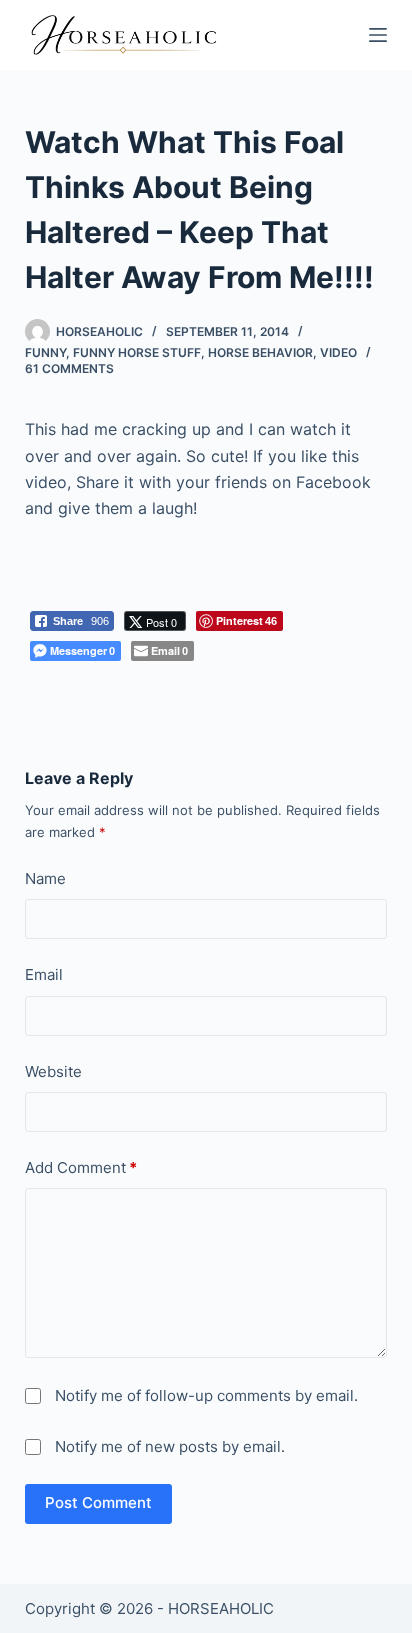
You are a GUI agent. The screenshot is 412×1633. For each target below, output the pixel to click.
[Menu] (378, 35)
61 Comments (69, 368)
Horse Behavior (260, 352)
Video (338, 352)
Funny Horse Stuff (137, 352)
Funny (45, 352)
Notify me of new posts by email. (170, 1446)
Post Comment (98, 1502)
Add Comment (81, 1167)
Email (44, 974)
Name (45, 878)
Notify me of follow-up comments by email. (206, 1395)
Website (53, 1071)
